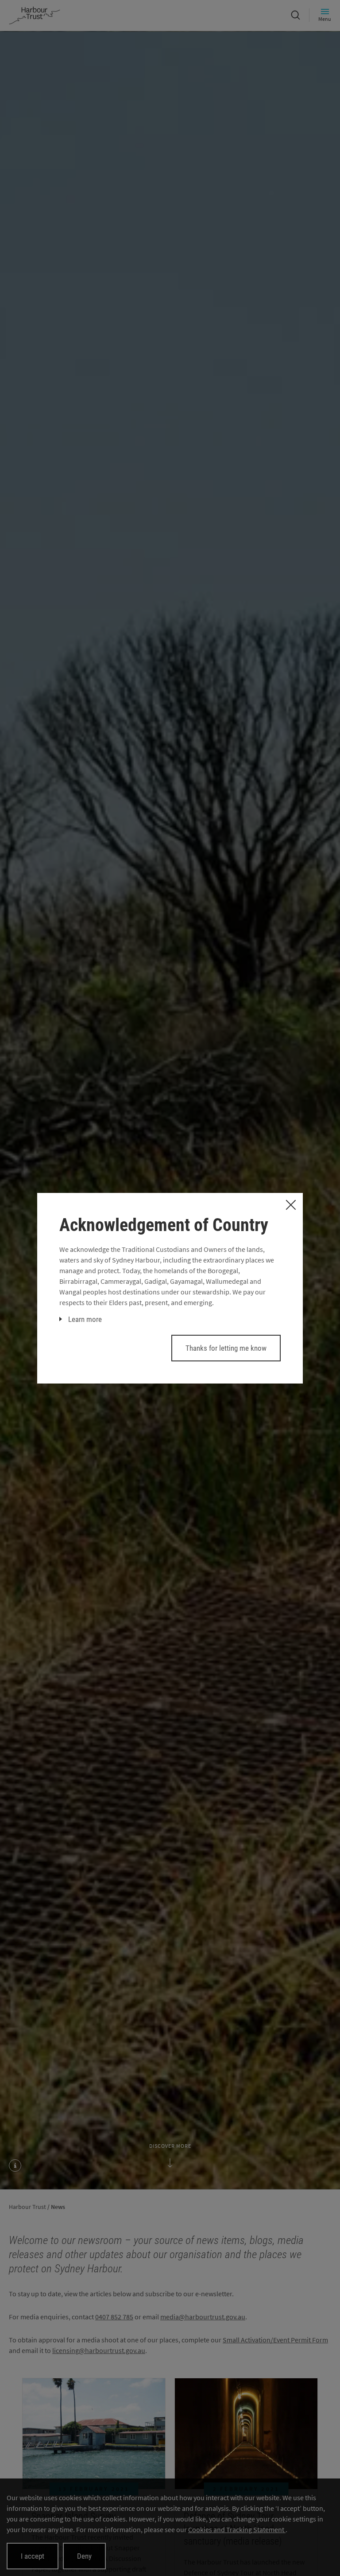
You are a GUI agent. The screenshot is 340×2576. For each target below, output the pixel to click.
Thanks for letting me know (226, 1348)
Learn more (85, 1319)
